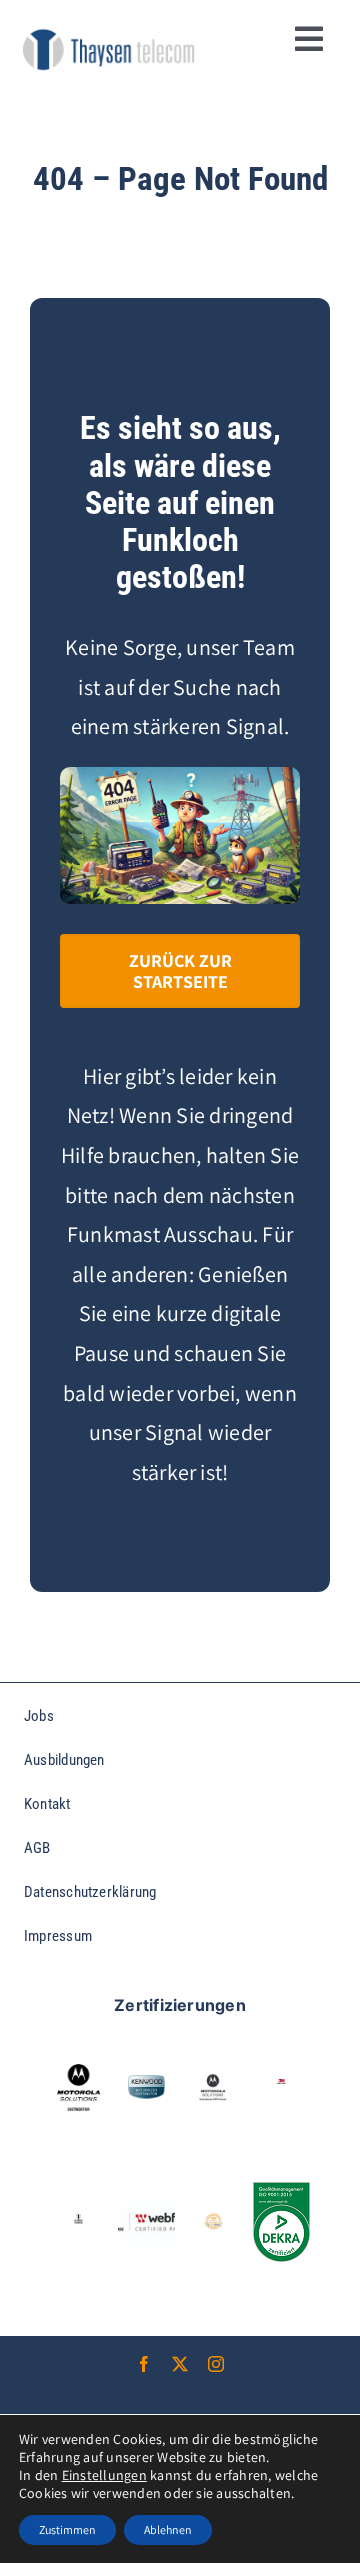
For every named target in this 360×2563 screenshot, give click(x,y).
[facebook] (144, 2364)
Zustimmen (67, 2529)
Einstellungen (104, 2475)
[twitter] (180, 2364)
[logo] (109, 32)
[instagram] (216, 2364)
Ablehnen (168, 2529)
